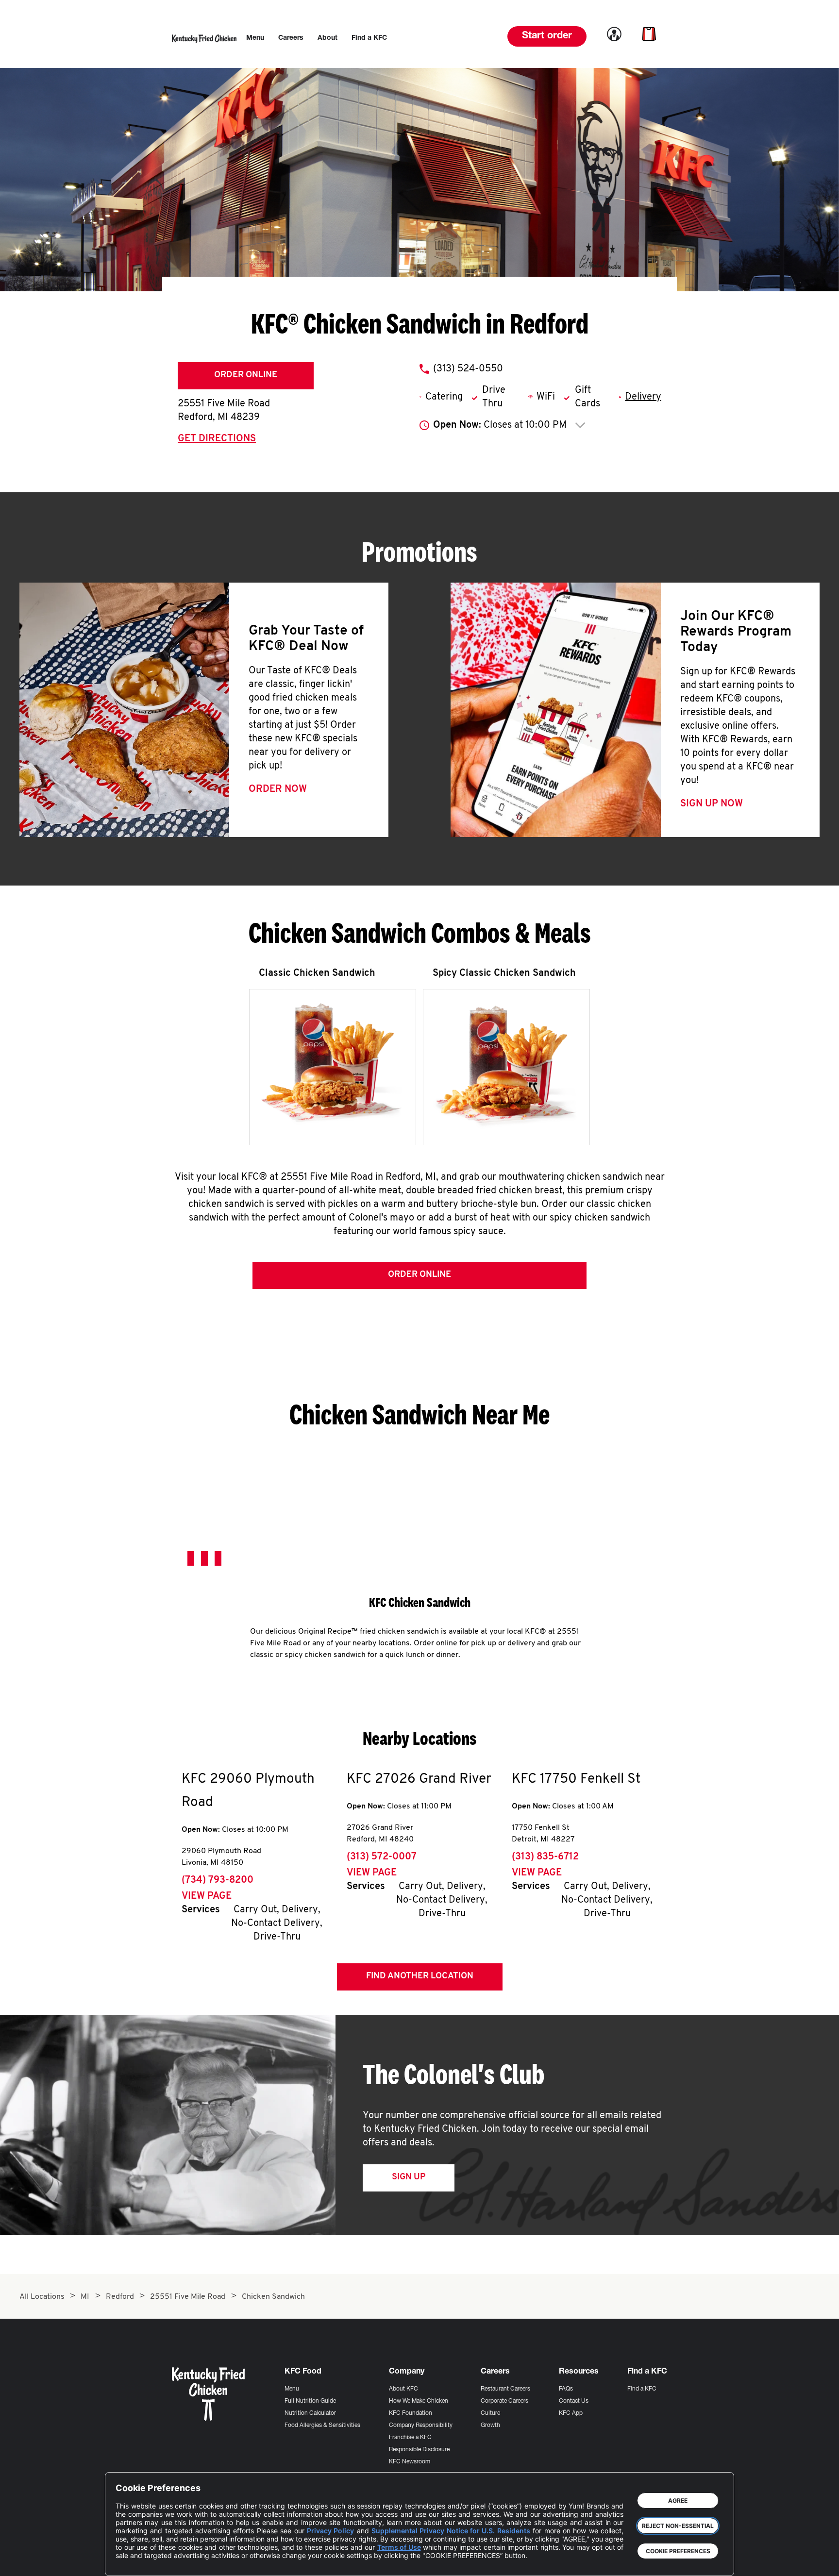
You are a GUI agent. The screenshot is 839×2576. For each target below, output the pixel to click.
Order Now (278, 789)
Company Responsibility (421, 2425)
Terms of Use (399, 2547)
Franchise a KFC (410, 2438)
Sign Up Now (712, 804)
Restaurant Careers (505, 2389)
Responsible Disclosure (419, 2450)
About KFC (403, 2389)
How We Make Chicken (419, 2401)
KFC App (571, 2413)
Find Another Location (420, 1976)
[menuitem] (255, 38)
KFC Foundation (411, 2413)
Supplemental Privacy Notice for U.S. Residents (451, 2531)
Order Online (246, 375)
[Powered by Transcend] (131, 2561)
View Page (207, 1896)
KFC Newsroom (410, 2462)
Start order (547, 36)
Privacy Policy (330, 2531)
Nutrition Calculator (310, 2413)
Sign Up (409, 2177)
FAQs (566, 2389)
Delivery (643, 397)
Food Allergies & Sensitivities (322, 2425)
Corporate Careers (504, 2401)
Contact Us (574, 2401)
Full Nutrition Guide (310, 2401)
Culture (490, 2413)
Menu (292, 2389)
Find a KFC (642, 2389)
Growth (490, 2425)
